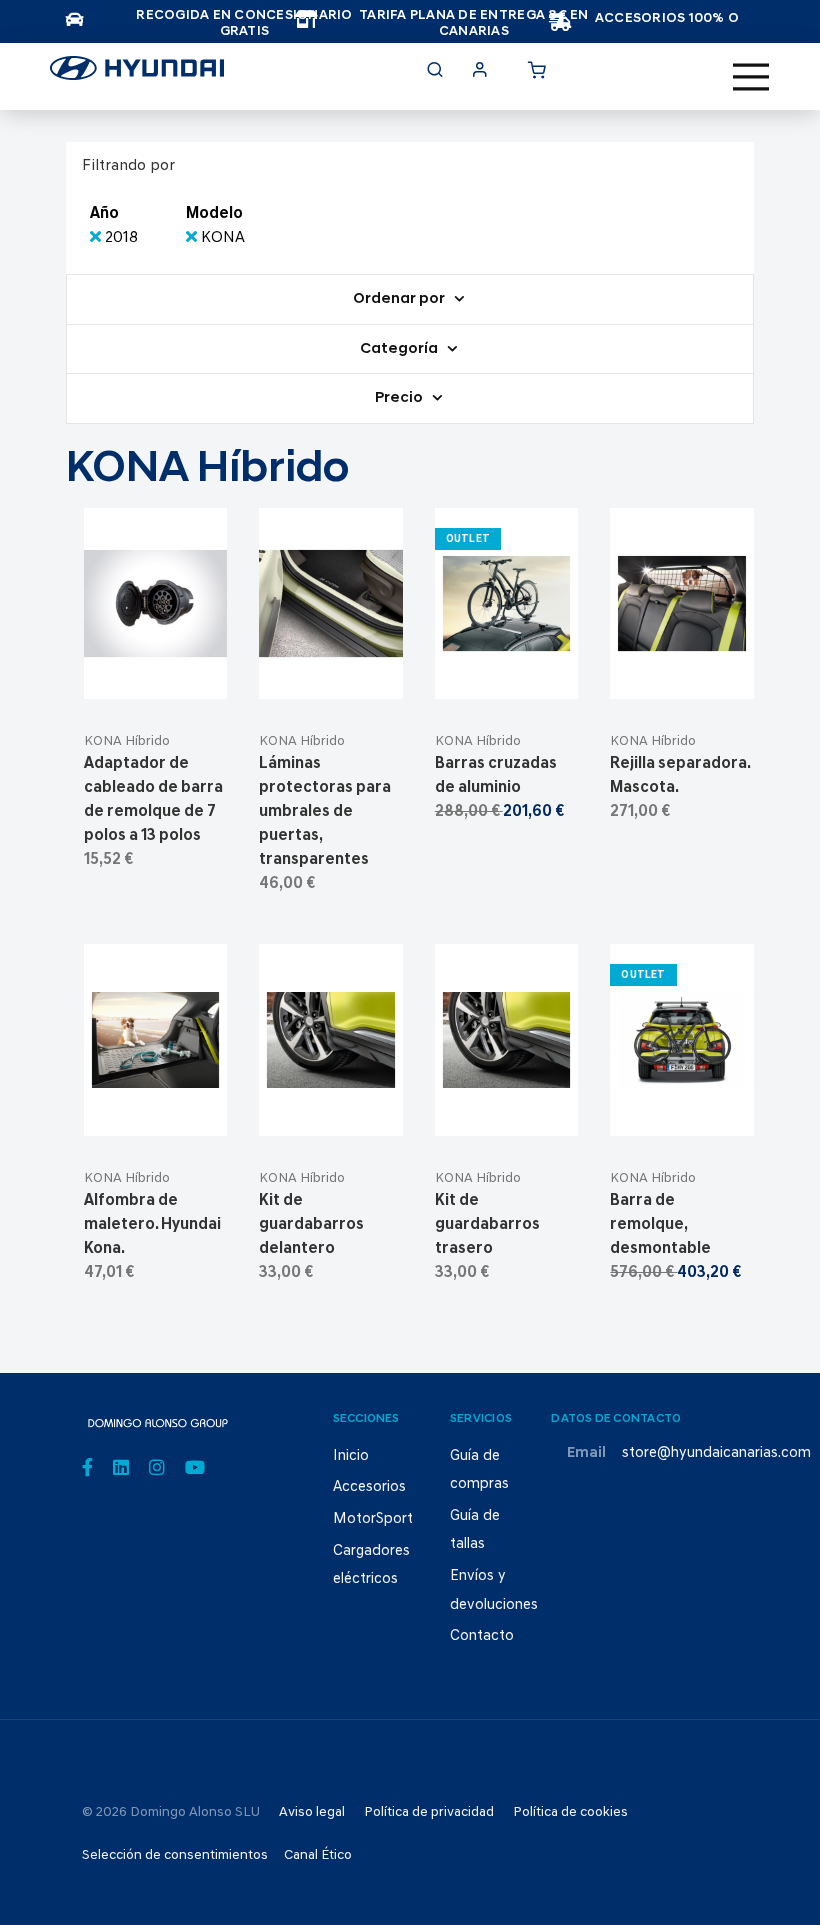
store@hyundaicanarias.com (716, 1453)
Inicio (351, 1456)
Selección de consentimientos (175, 1855)
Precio (400, 398)
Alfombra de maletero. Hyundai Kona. (152, 1225)
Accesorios (369, 1487)
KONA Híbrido (127, 741)
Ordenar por (400, 299)
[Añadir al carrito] (155, 675)
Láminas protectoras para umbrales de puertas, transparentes (325, 812)
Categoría (400, 349)
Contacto (482, 1636)
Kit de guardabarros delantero (311, 1225)
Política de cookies (570, 1812)
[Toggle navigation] (751, 77)
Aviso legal (312, 1812)
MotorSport (373, 1519)
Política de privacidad (429, 1812)
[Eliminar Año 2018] (97, 238)
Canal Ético (318, 1855)
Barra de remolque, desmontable (660, 1225)
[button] (204, 675)
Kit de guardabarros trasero (487, 1225)
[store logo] (137, 74)
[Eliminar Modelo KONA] (193, 238)
